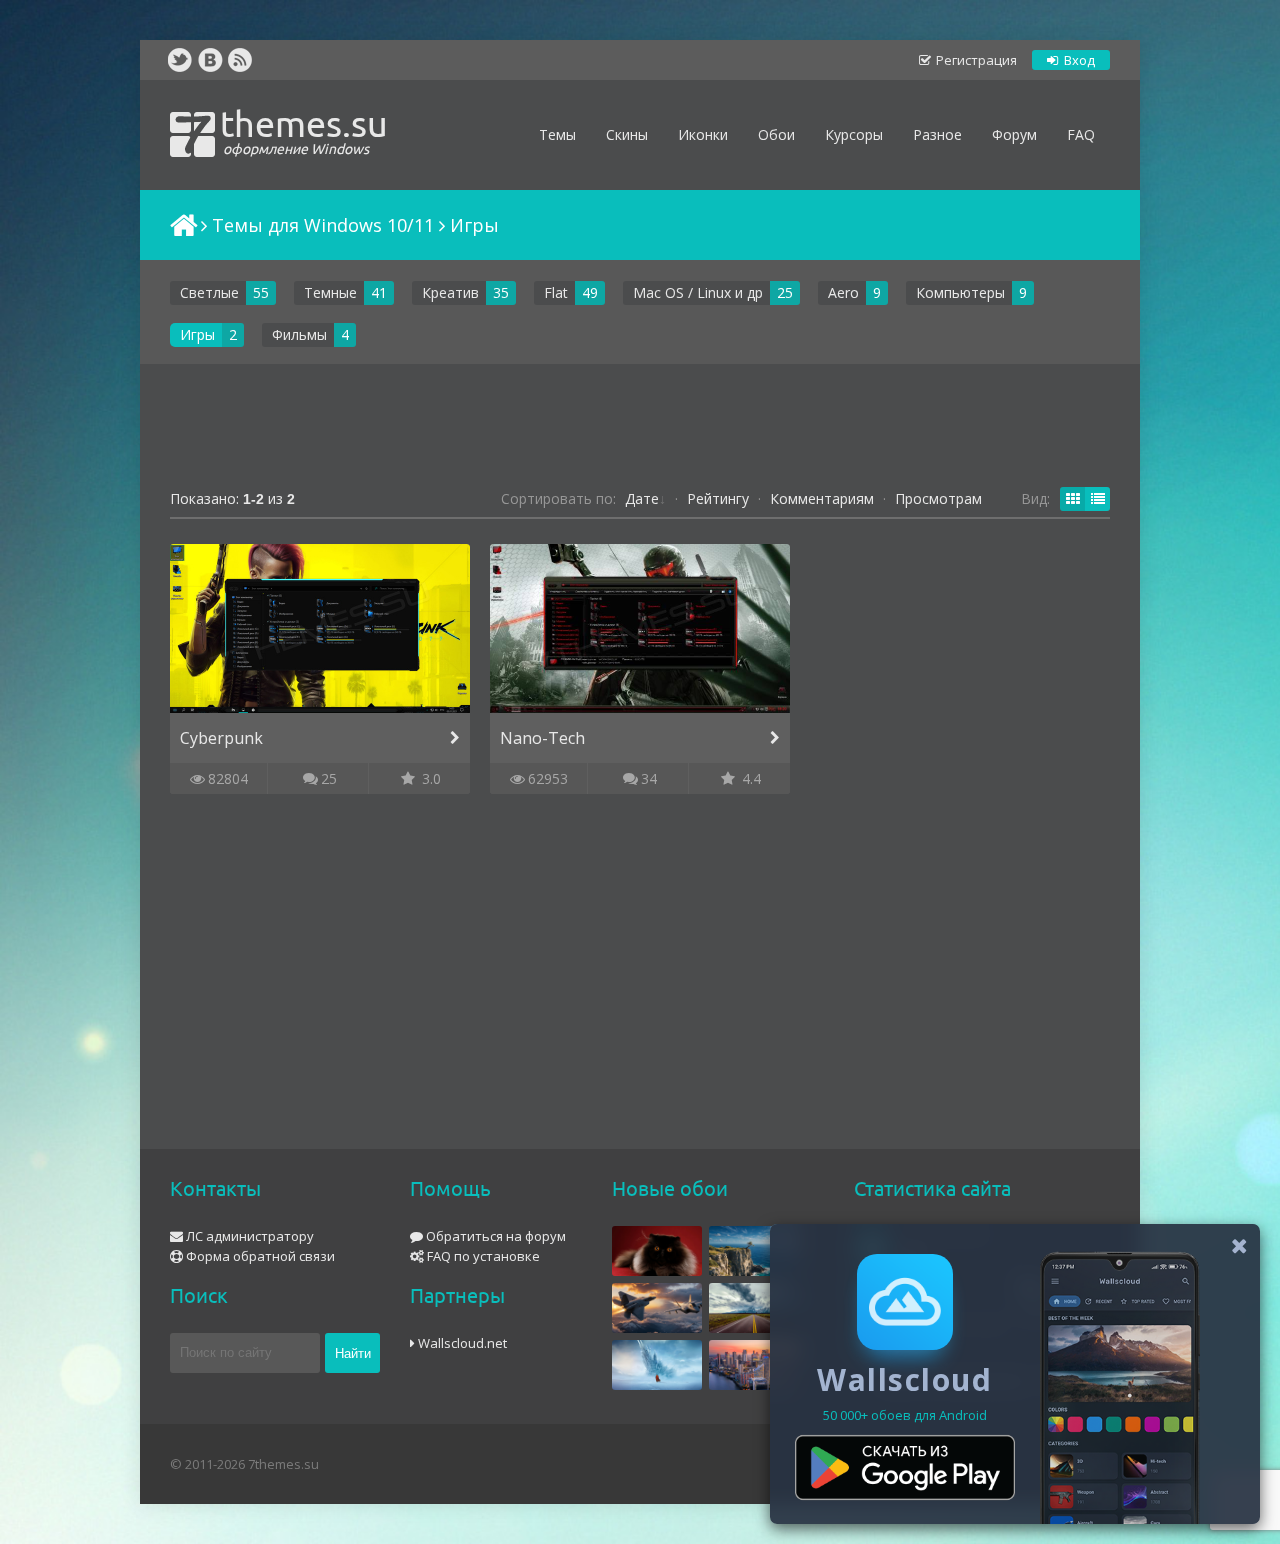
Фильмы (299, 334)
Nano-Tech (542, 738)
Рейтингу (718, 498)
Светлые (209, 292)
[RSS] (240, 60)
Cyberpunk (221, 738)
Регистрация (975, 60)
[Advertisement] (640, 429)
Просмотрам (938, 498)
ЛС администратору (248, 1236)
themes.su (304, 130)
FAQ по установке (482, 1256)
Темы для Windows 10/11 (323, 225)
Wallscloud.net (461, 1343)
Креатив (450, 292)
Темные (330, 292)
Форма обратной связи (259, 1256)
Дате (642, 498)
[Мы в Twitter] (180, 60)
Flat (556, 292)
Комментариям (822, 498)
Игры (197, 334)
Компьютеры (960, 292)
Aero (843, 292)
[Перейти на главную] (182, 225)
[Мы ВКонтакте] (210, 60)
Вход (1078, 60)
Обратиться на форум (494, 1236)
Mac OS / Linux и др (698, 292)
